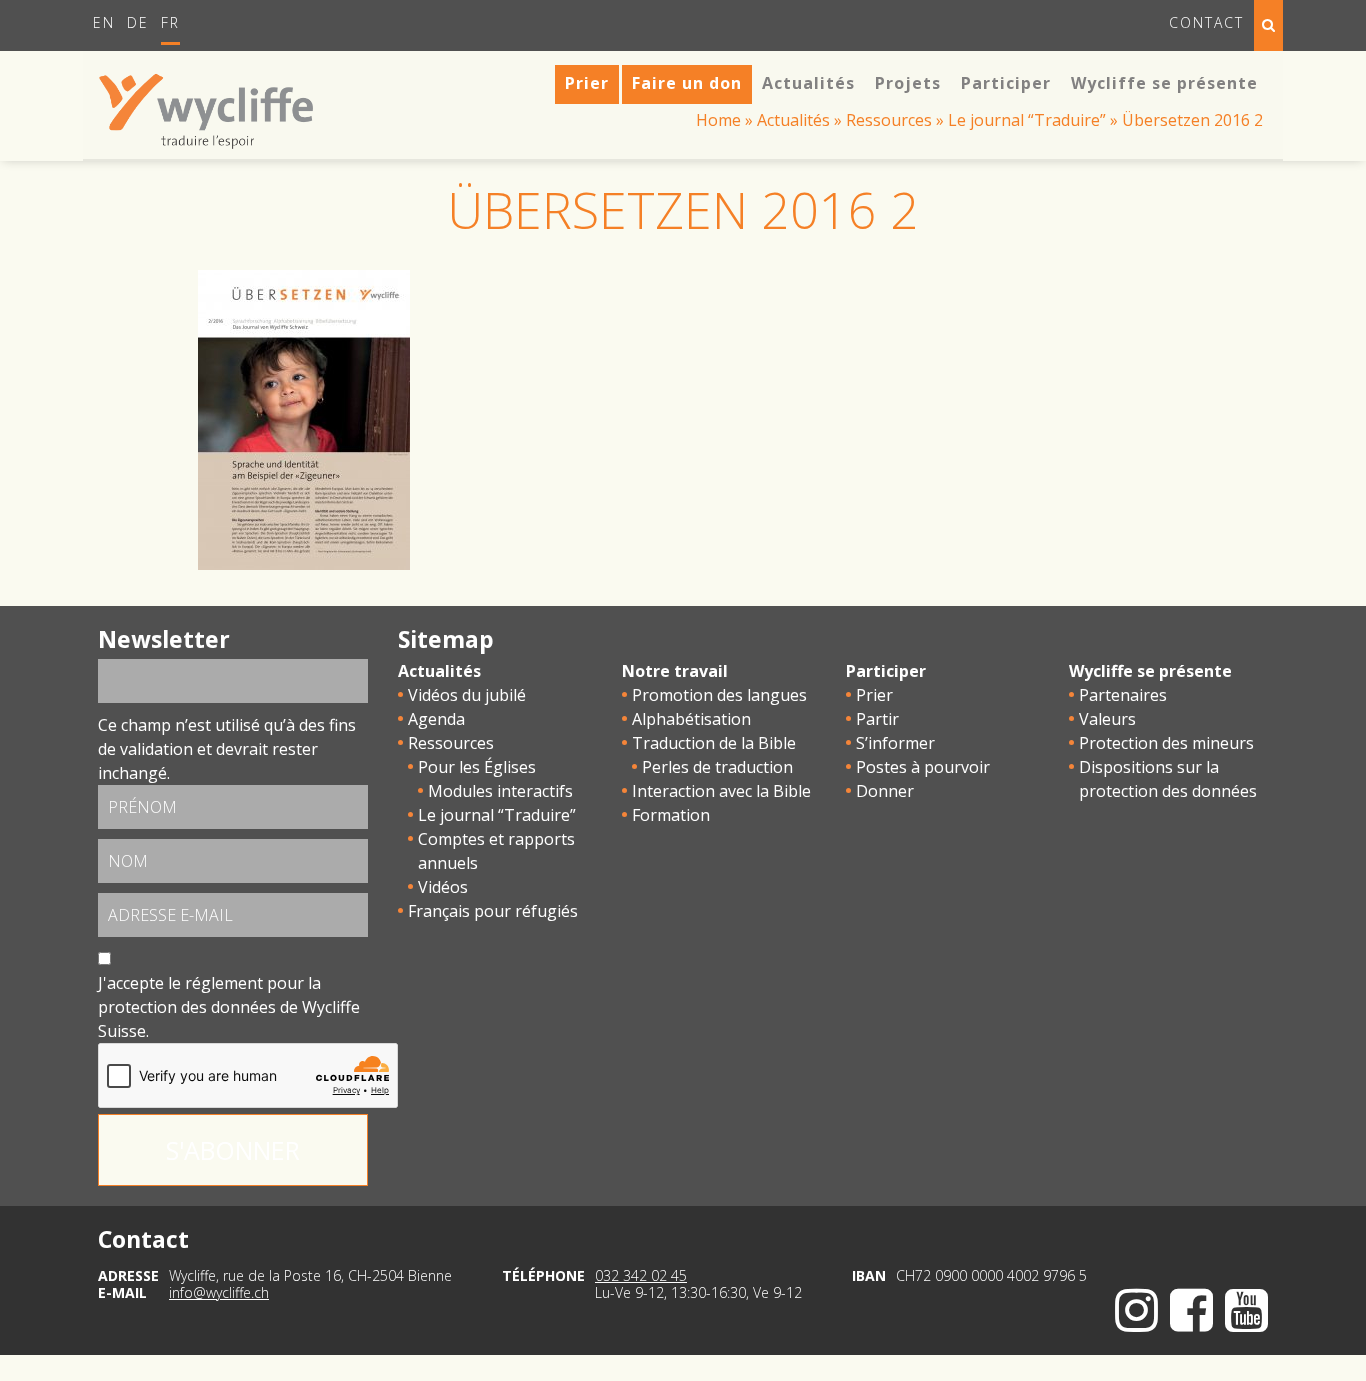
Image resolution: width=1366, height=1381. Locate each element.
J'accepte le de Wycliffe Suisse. (229, 1007)
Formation (671, 815)
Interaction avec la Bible (721, 791)
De (138, 22)
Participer (886, 671)
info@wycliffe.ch (219, 1292)
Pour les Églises (477, 767)
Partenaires (1123, 695)
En (104, 22)
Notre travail (675, 671)
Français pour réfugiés (493, 911)
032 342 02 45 (641, 1275)
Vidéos (443, 887)
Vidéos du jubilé (467, 695)
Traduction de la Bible (714, 743)
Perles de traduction (717, 767)
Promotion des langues (719, 695)
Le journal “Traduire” (1027, 120)
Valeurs (1107, 719)
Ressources (889, 120)
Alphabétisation (691, 719)
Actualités (793, 120)
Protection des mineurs (1166, 743)
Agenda (436, 719)
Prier (874, 695)
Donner (885, 791)
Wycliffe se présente (1150, 671)
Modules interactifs (500, 791)
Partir (877, 719)
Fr (170, 22)
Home (718, 120)
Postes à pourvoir (923, 767)
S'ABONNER (233, 1150)
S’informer (895, 743)
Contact (1206, 22)
